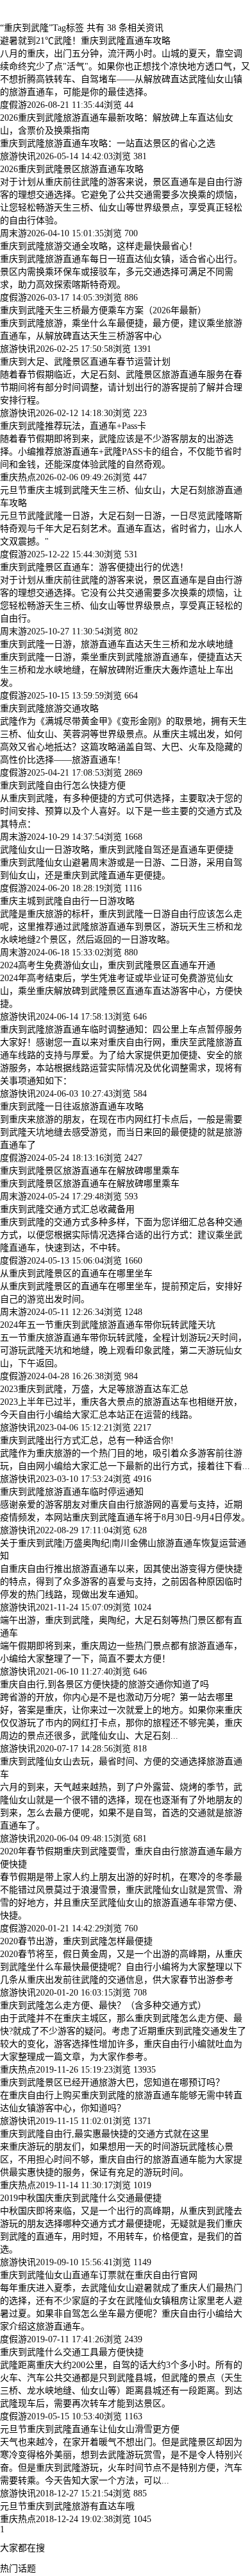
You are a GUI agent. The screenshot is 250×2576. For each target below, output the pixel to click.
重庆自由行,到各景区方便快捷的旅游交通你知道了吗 (104, 1684)
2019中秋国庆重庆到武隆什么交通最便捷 (81, 2198)
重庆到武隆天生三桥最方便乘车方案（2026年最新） (103, 310)
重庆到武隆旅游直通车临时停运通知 (72, 1492)
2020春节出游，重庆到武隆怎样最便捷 (76, 1941)
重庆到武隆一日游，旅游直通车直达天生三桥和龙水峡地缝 (117, 644)
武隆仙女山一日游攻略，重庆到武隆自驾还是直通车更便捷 (117, 850)
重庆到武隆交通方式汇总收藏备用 (67, 1209)
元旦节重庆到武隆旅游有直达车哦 (67, 2506)
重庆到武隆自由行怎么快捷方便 (63, 786)
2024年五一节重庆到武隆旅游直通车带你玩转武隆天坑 (108, 1325)
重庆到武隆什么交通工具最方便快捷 (72, 2352)
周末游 (13, 233)
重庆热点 (18, 477)
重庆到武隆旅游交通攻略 (49, 709)
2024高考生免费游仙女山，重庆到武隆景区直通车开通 (108, 965)
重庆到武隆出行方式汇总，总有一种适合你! (87, 1440)
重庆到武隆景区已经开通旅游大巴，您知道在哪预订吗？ (112, 2083)
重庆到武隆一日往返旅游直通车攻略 (72, 1107)
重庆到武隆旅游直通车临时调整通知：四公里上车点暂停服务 (121, 1030)
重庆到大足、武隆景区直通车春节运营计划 (85, 362)
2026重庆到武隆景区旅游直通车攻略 (72, 169)
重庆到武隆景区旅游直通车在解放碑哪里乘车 (90, 1171)
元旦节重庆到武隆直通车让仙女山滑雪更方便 (90, 2429)
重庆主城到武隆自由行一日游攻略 (67, 901)
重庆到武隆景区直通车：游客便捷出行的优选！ (94, 567)
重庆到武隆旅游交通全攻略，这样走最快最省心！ (99, 246)
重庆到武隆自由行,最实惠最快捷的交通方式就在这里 (104, 2134)
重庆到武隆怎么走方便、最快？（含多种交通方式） (103, 2006)
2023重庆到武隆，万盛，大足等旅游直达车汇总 (94, 1389)
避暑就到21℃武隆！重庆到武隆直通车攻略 (85, 41)
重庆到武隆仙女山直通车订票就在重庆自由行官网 (99, 2275)
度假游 (13, 105)
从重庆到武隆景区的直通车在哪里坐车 (76, 1274)
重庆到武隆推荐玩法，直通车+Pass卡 (73, 426)
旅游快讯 (18, 156)
